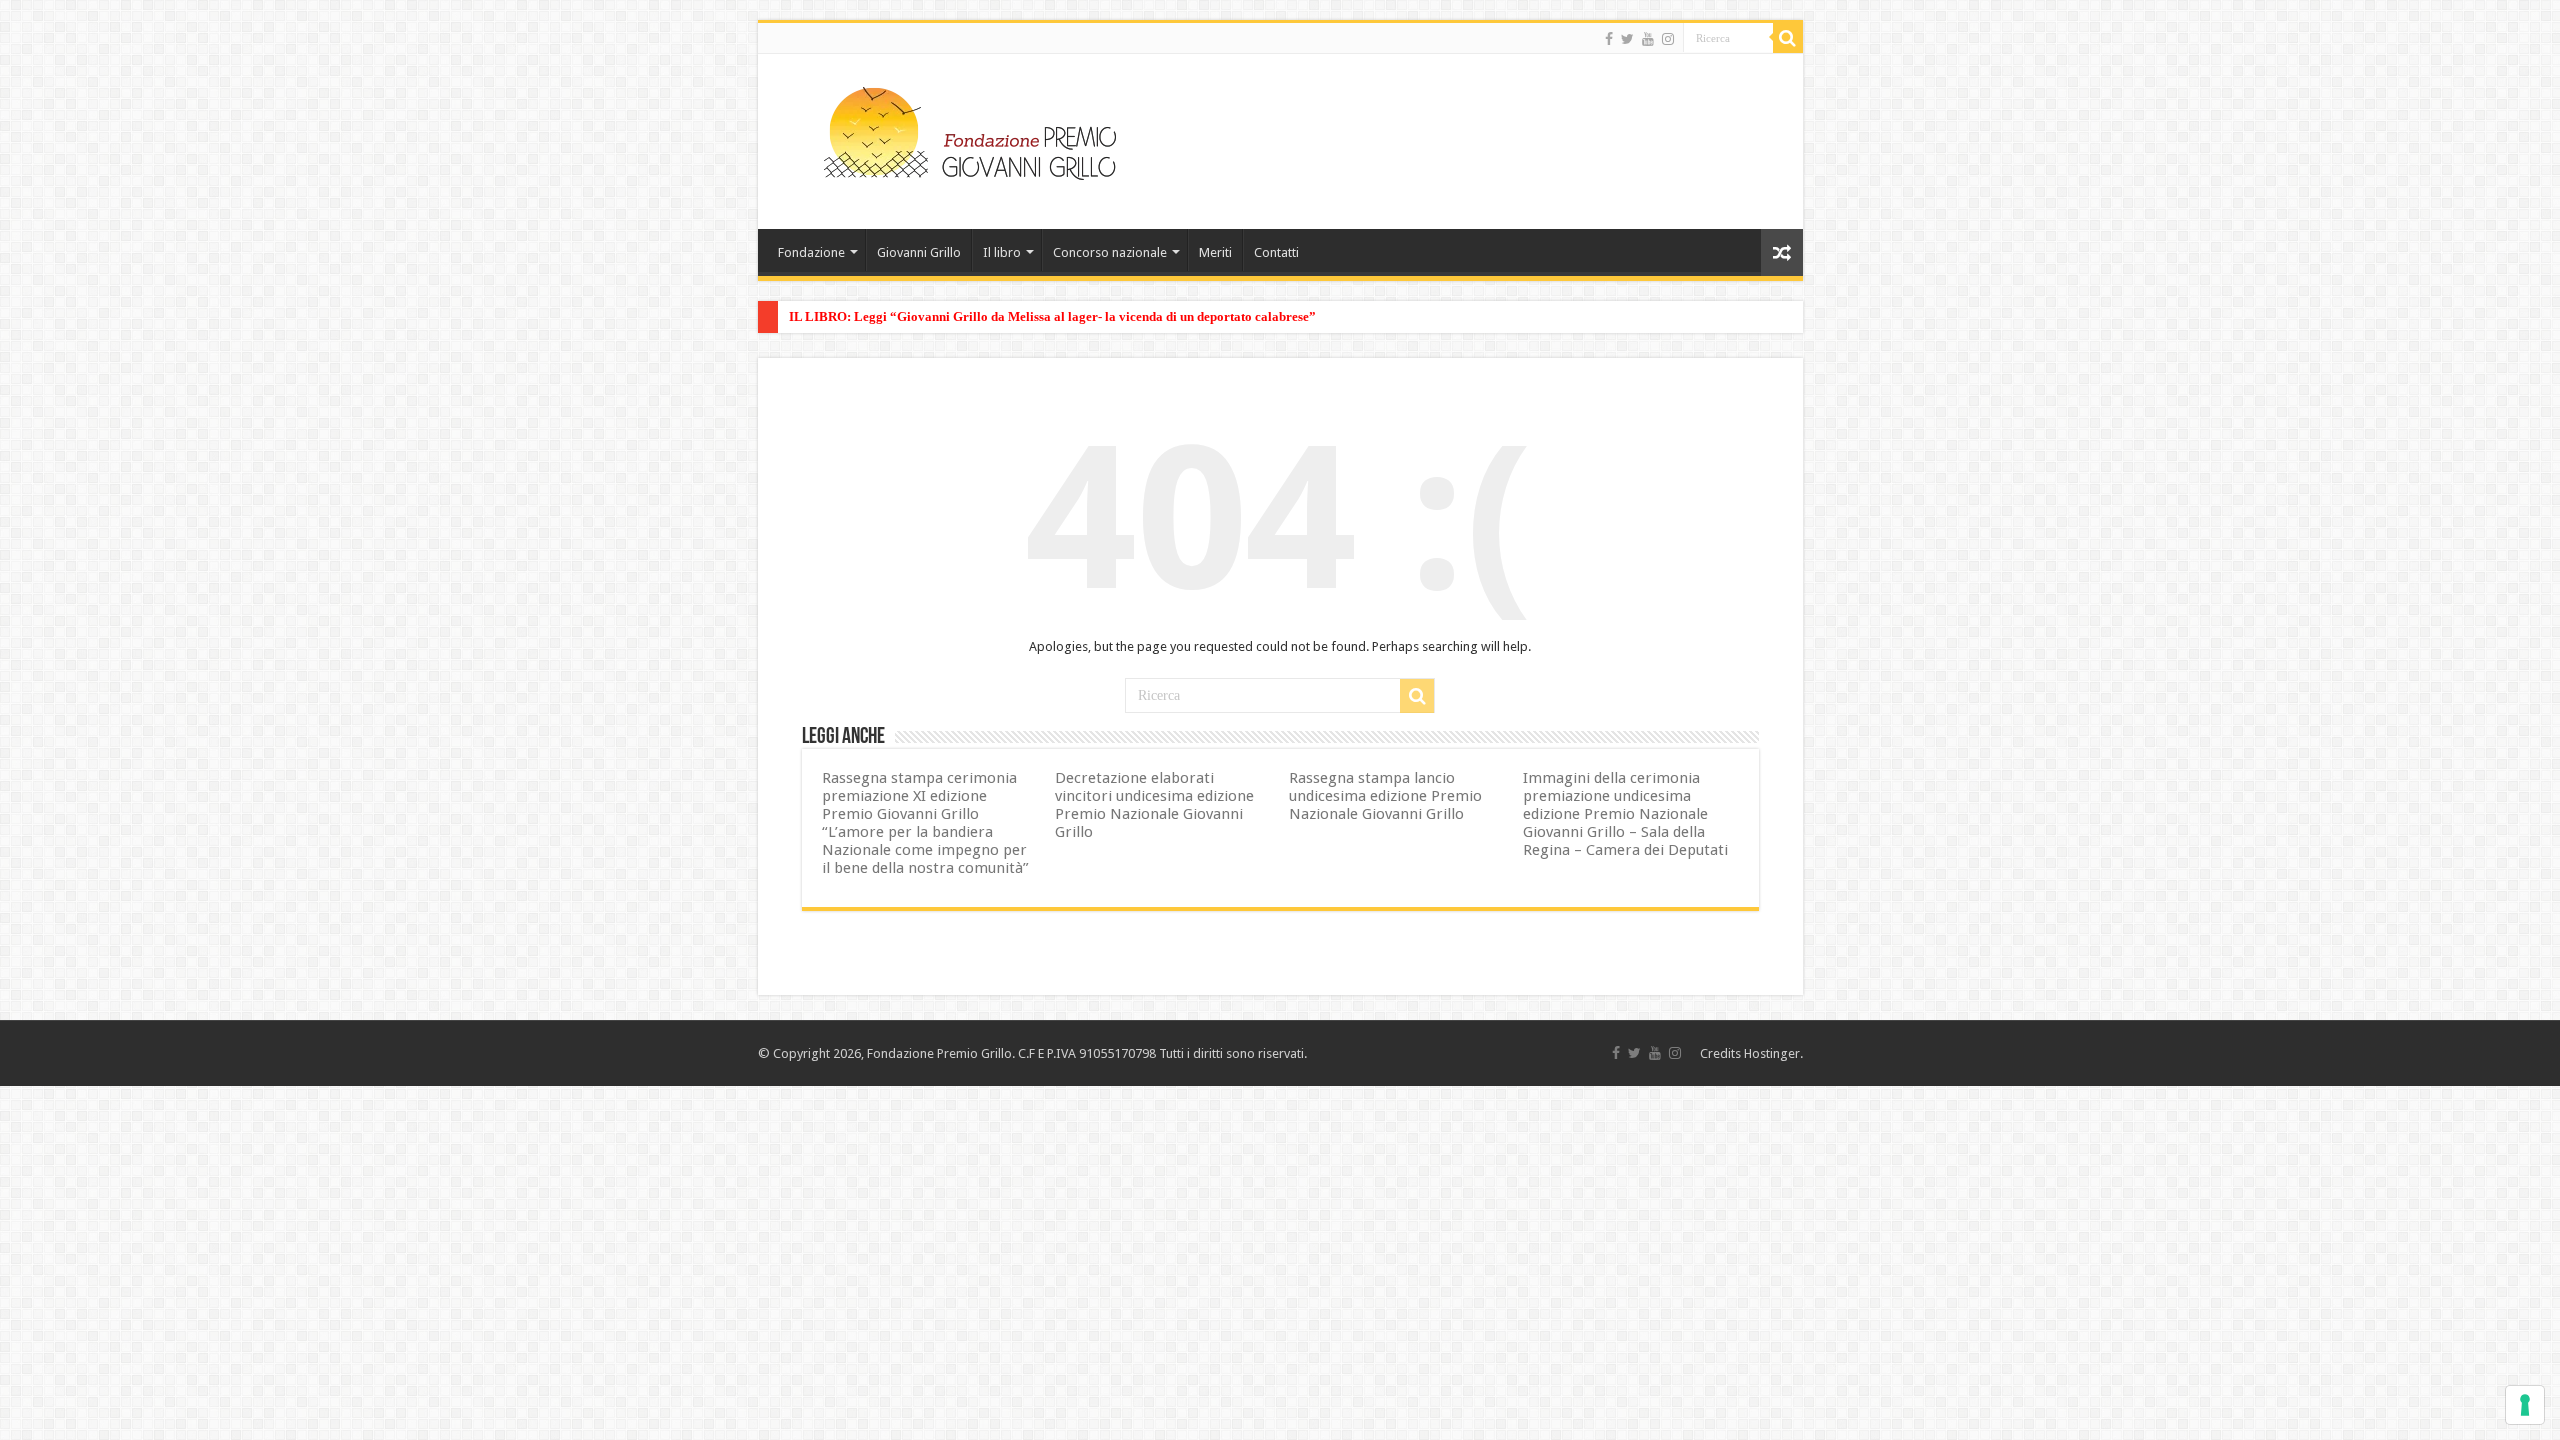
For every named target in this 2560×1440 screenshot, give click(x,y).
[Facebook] (1609, 39)
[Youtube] (1648, 39)
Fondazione (811, 252)
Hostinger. (1773, 1053)
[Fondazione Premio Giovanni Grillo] (970, 130)
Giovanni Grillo (919, 252)
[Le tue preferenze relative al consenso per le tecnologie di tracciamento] (2525, 1405)
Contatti (1276, 252)
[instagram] (1668, 39)
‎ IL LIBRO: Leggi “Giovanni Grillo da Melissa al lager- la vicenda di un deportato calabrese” (1051, 316)
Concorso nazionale (1110, 252)
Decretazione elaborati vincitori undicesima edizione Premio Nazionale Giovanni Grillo (1154, 805)
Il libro (1002, 252)
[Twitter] (1627, 39)
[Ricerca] (1788, 38)
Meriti (1215, 252)
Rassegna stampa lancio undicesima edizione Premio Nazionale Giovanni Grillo (1385, 796)
